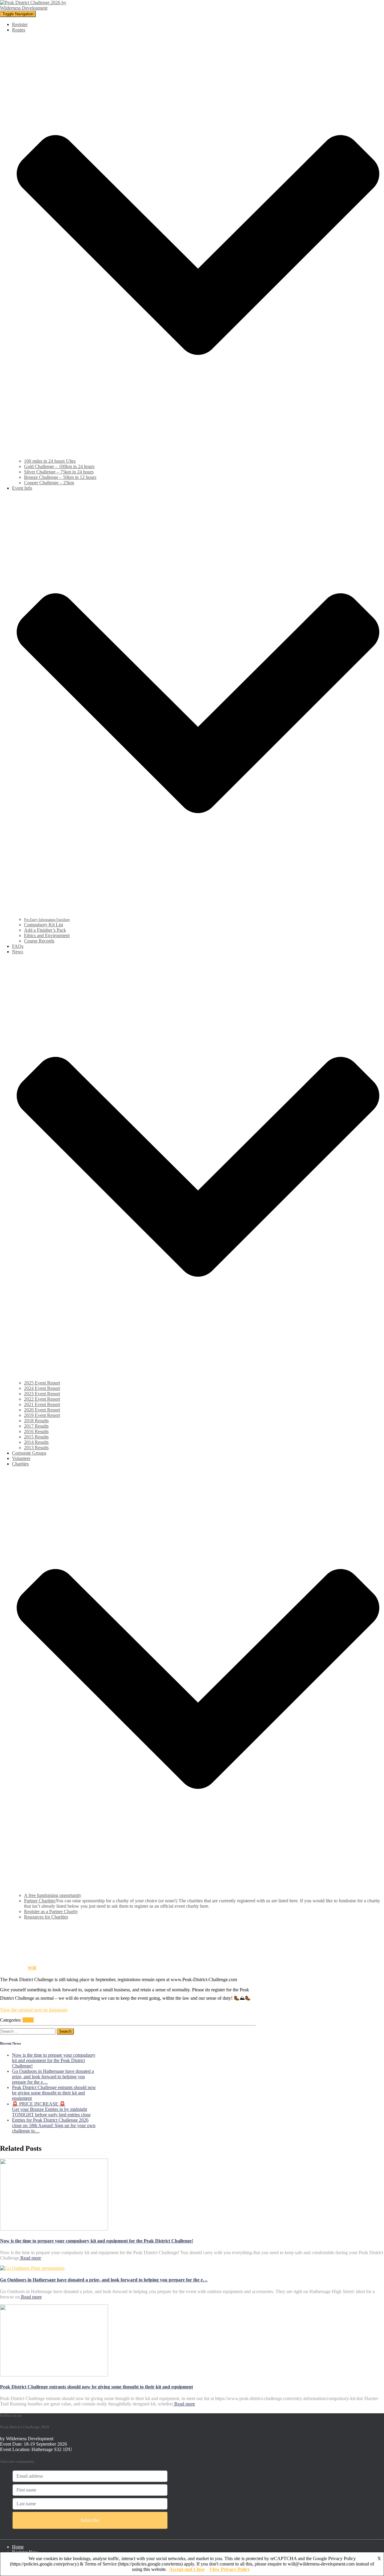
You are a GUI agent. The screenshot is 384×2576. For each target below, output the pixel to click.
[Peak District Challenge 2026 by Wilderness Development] (35, 8)
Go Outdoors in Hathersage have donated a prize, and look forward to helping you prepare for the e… (53, 2077)
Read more (30, 2258)
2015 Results (36, 1437)
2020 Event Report (42, 1410)
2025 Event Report (42, 1383)
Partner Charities (40, 1901)
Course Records (39, 941)
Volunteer (21, 1458)
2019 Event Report (42, 1415)
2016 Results (36, 1431)
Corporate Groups (29, 1453)
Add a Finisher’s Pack (45, 930)
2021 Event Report (42, 1404)
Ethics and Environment (47, 935)
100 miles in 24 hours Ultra (50, 461)
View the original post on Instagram (34, 2010)
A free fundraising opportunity (53, 1895)
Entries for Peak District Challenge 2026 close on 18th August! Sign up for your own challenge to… (54, 2125)
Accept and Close (187, 2569)
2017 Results (36, 1426)
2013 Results (36, 1448)
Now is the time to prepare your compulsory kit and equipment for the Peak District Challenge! (54, 2060)
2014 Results (36, 1442)
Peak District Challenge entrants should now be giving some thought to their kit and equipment (54, 2093)
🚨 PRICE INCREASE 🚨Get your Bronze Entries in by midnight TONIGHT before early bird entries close (51, 2109)
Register (20, 24)
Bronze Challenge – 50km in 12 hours (60, 477)
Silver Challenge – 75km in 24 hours (59, 472)
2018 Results (36, 1421)
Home (18, 2547)
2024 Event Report (42, 1388)
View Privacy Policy (230, 2569)
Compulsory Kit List (43, 925)
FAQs (18, 946)
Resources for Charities (46, 1917)
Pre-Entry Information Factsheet (47, 920)
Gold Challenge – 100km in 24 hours (59, 466)
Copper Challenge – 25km (49, 483)
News (28, 2020)
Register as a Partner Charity (51, 1911)
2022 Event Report (42, 1399)
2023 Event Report (42, 1394)
